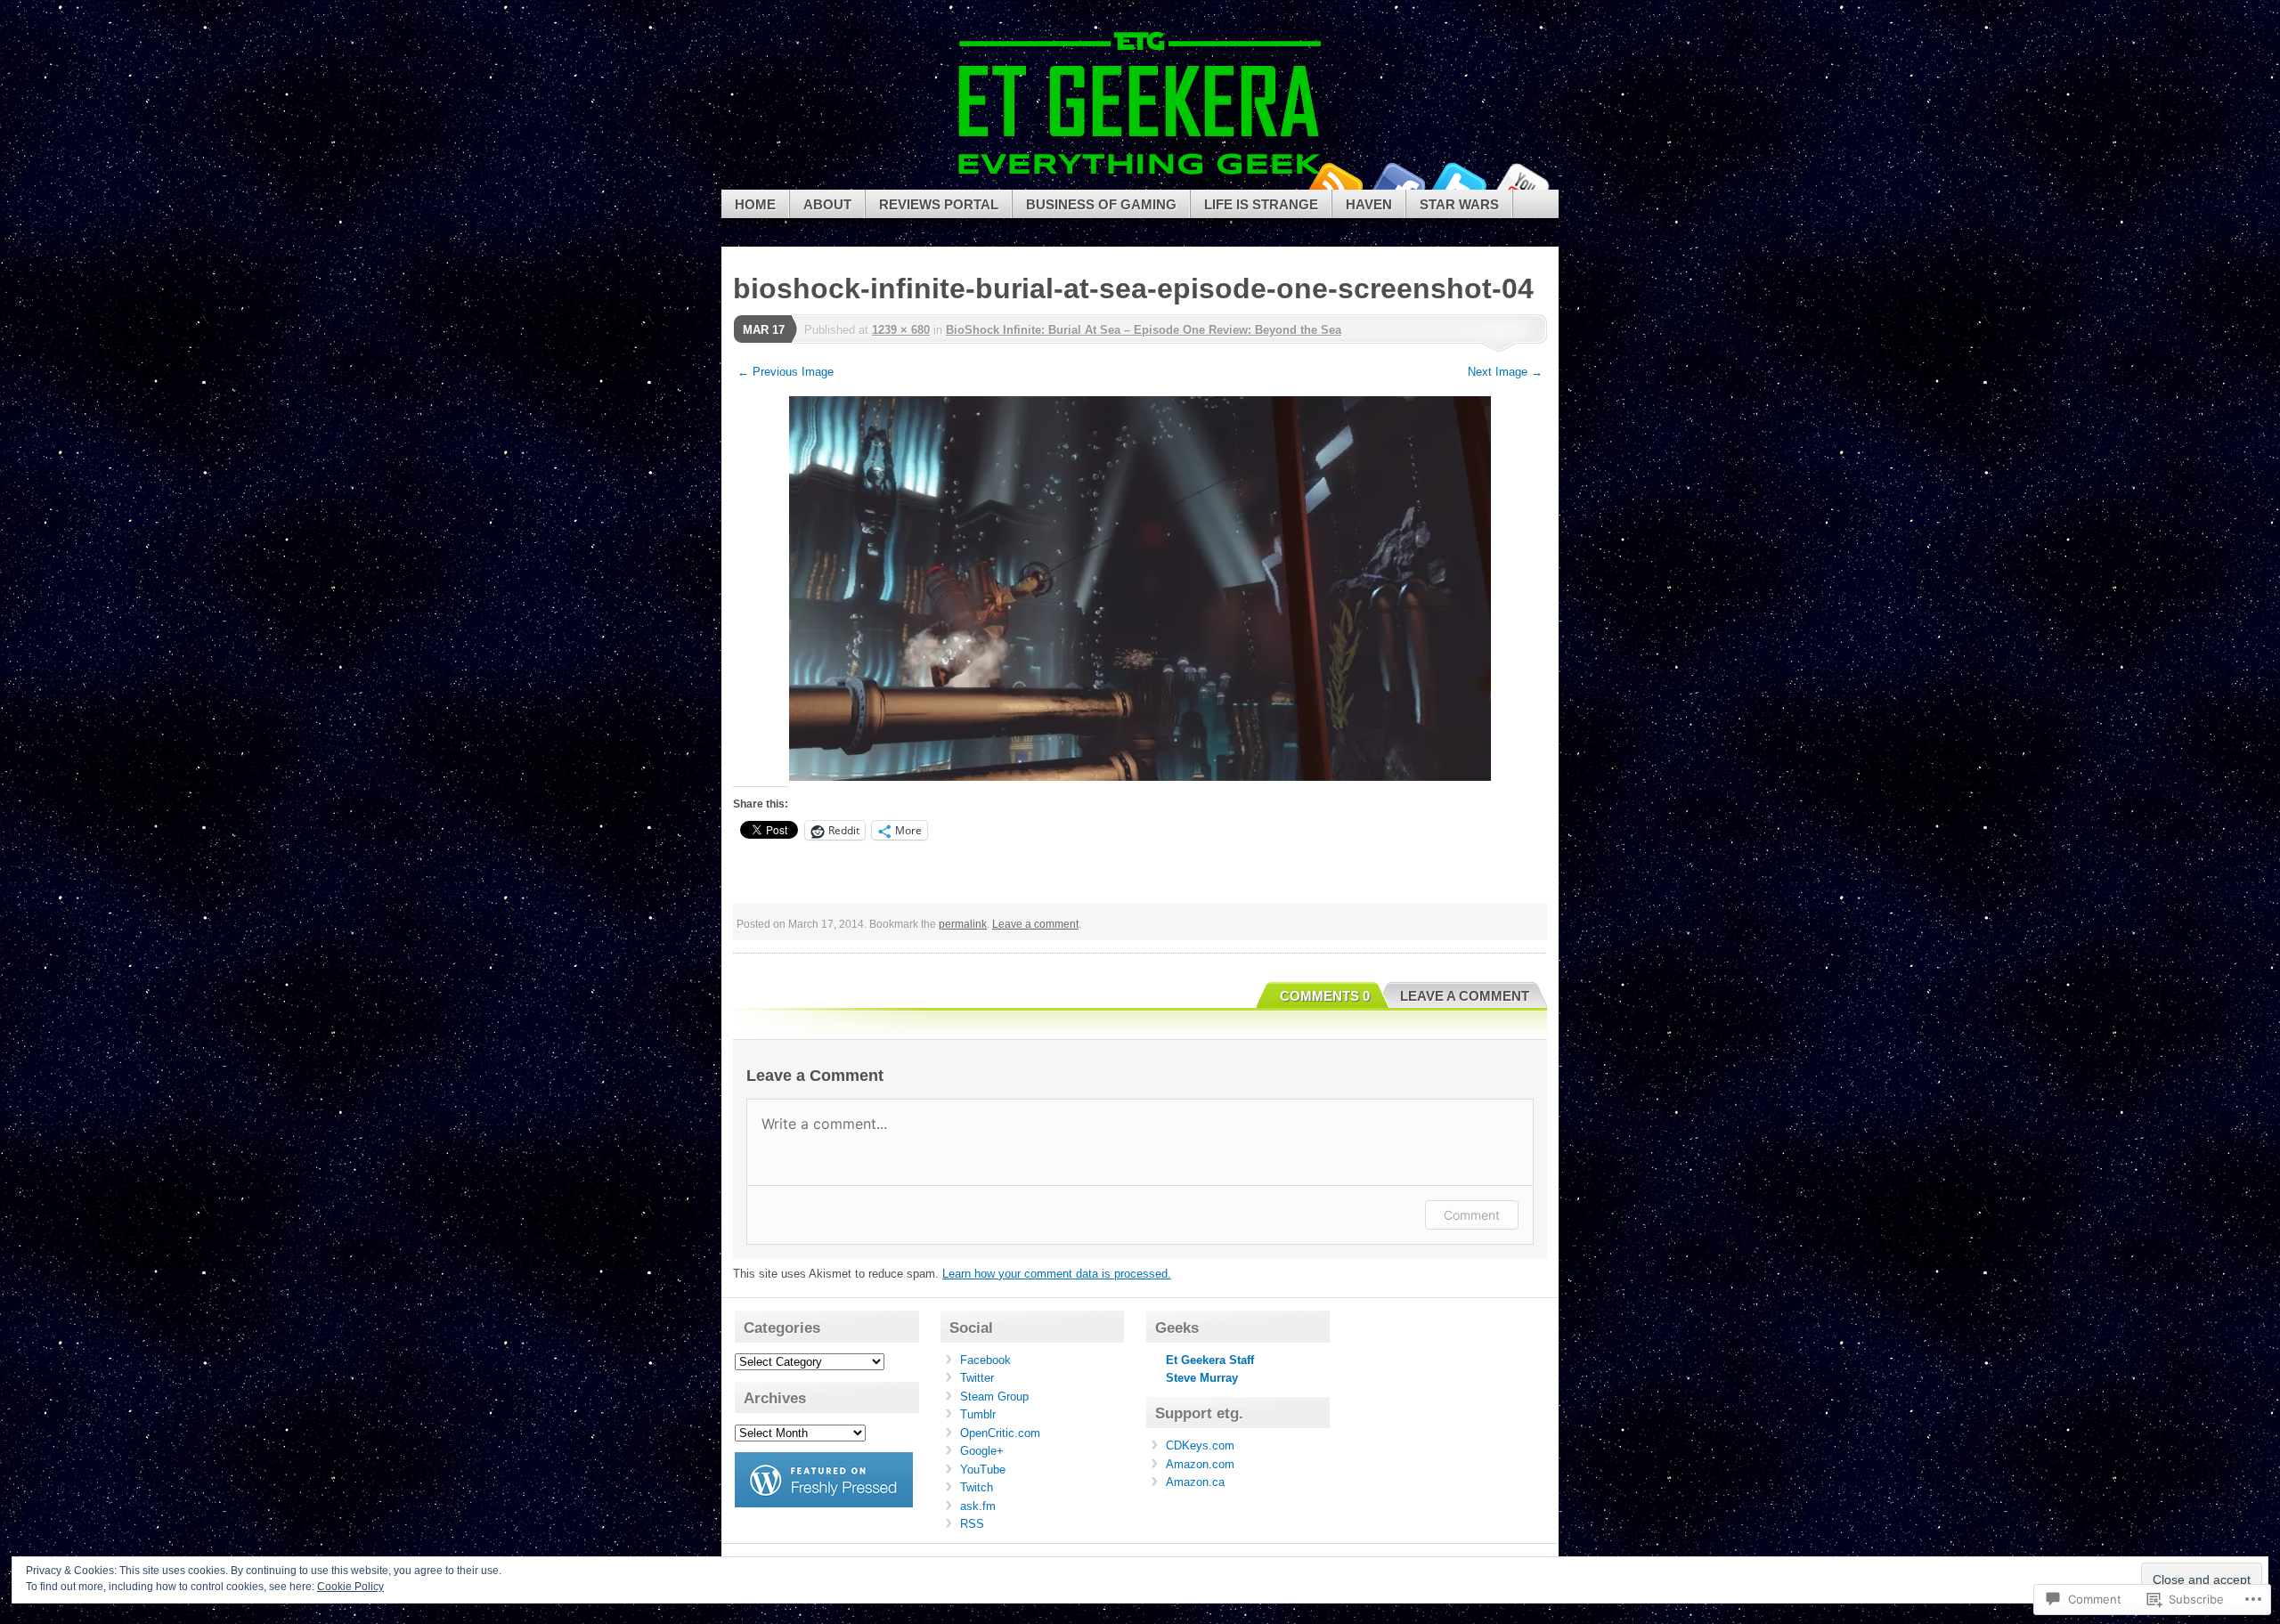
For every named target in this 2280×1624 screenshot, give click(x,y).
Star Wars (1459, 204)
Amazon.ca (1195, 1482)
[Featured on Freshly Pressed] (824, 1503)
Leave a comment (1035, 924)
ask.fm (978, 1506)
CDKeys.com (1200, 1445)
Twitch (977, 1487)
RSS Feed (1334, 183)
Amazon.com (1200, 1464)
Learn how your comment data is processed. (1057, 1274)
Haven (1369, 204)
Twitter (1459, 183)
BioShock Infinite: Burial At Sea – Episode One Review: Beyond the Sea (1144, 330)
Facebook (1396, 183)
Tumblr (978, 1414)
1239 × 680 (901, 330)
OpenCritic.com (1000, 1433)
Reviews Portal (939, 204)
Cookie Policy (350, 1587)
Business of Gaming (1101, 204)
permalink (963, 924)
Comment (1472, 1215)
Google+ (982, 1451)
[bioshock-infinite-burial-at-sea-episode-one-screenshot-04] (1140, 589)
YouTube (1521, 183)
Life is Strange (1261, 204)
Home (755, 204)
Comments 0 (1325, 996)
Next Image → (1505, 372)
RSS (972, 1524)
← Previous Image (786, 372)
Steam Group (994, 1397)
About (827, 204)
